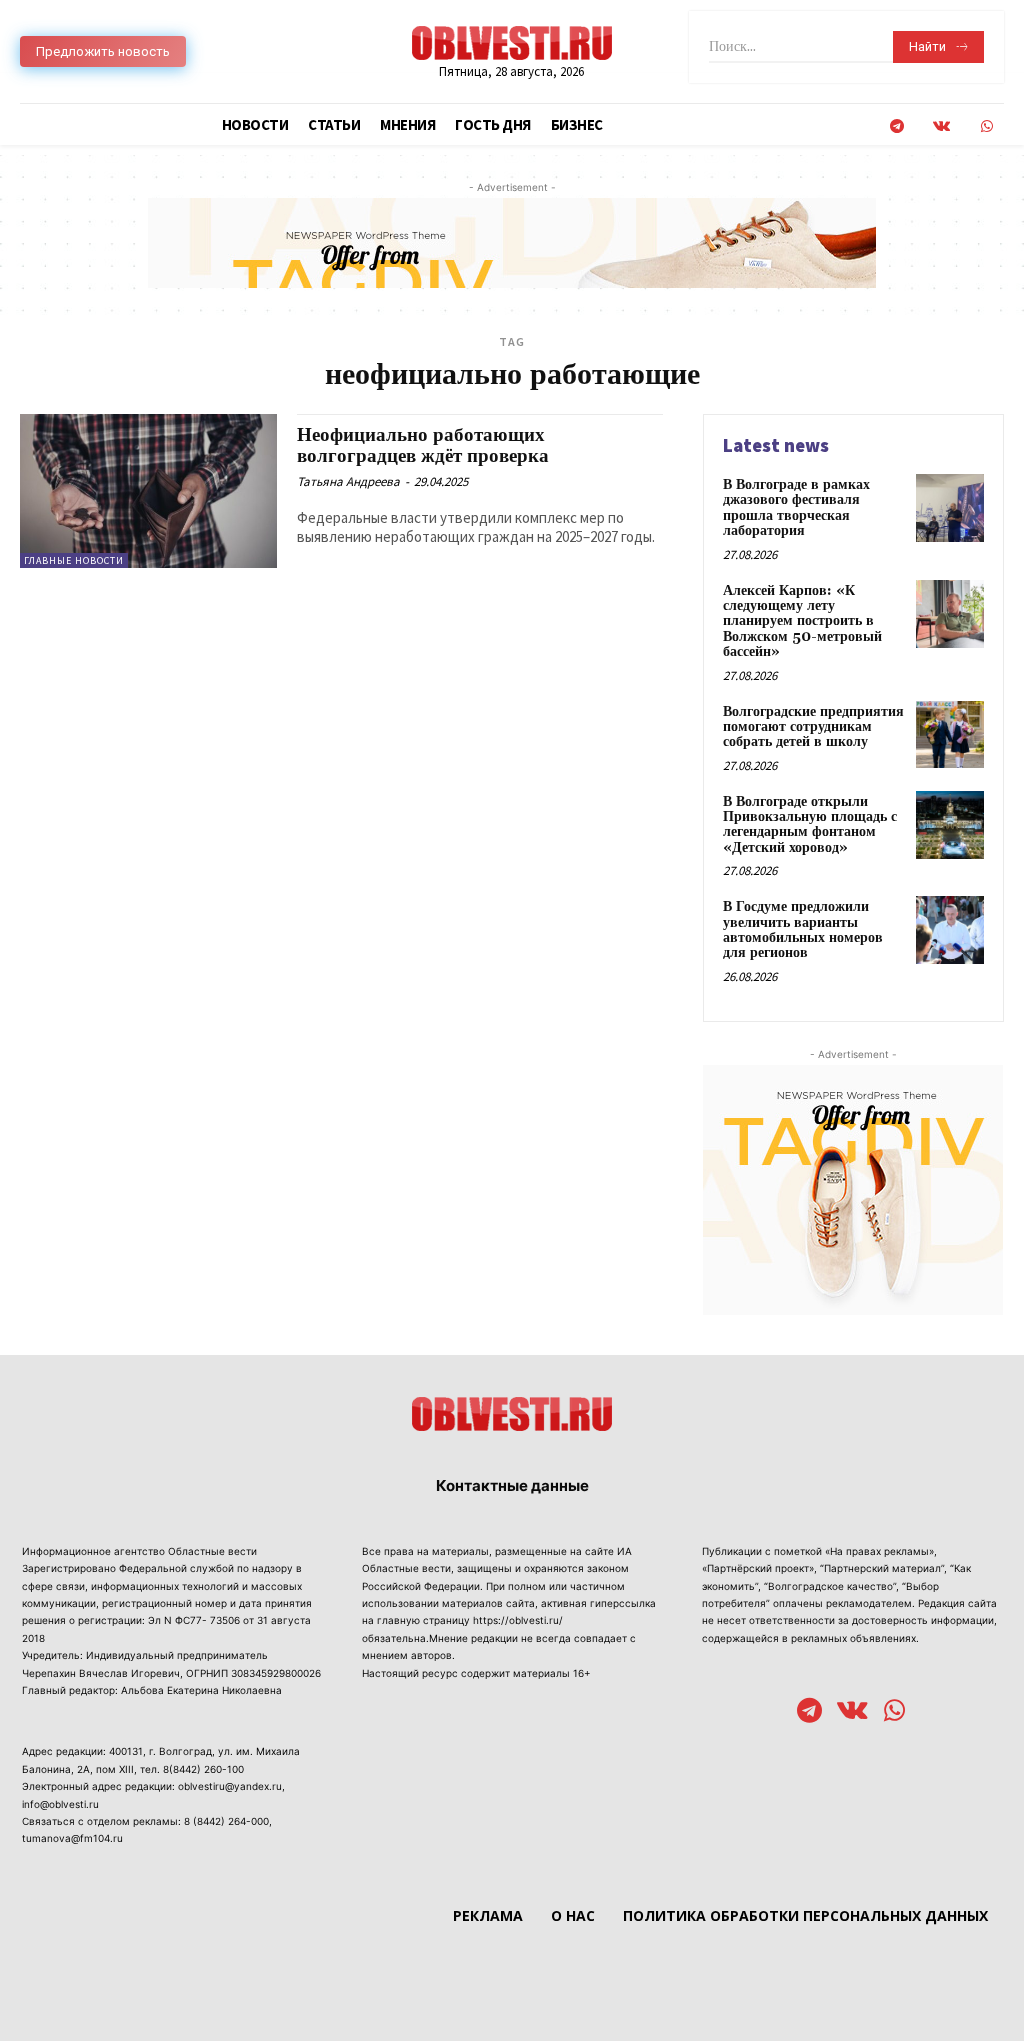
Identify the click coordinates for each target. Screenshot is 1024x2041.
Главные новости (74, 560)
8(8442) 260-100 (203, 1769)
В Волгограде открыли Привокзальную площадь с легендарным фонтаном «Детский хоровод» (810, 825)
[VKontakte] (941, 126)
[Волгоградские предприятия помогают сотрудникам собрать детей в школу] (950, 735)
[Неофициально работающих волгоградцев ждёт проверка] (148, 491)
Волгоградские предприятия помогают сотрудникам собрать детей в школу (813, 727)
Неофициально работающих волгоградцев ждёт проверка (423, 445)
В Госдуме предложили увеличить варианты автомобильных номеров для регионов (803, 930)
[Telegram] (896, 126)
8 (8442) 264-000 (226, 1821)
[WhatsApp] (986, 126)
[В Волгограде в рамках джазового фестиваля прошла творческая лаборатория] (950, 508)
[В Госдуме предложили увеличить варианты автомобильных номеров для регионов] (950, 930)
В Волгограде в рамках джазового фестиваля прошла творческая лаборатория (796, 508)
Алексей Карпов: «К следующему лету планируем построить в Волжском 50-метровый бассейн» (802, 622)
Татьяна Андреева (348, 481)
